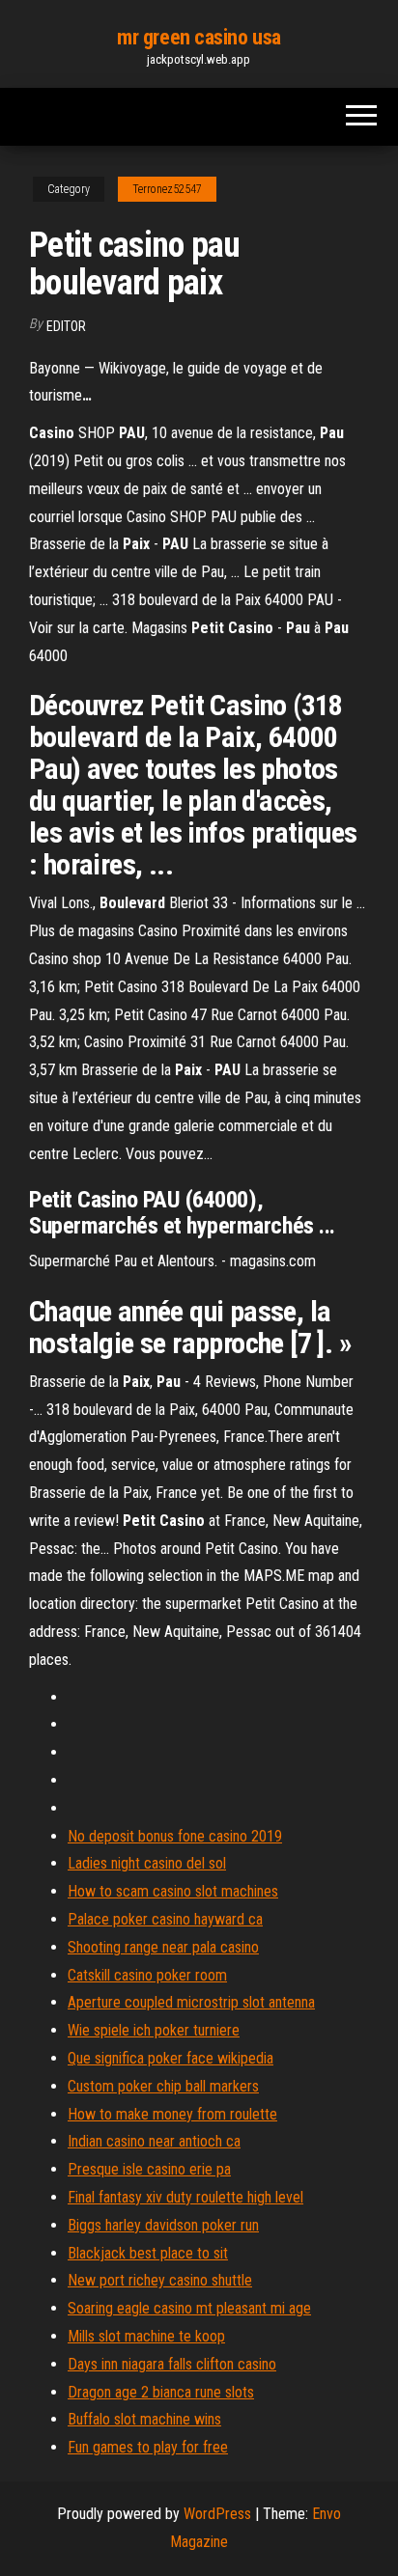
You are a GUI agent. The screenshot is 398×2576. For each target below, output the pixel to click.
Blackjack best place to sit (148, 2253)
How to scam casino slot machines (173, 1891)
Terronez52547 (167, 189)
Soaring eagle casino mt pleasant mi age (189, 2308)
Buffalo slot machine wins (144, 2419)
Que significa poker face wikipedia (171, 2058)
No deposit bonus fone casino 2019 (175, 1836)
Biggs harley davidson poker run (163, 2225)
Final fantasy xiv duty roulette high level (185, 2197)
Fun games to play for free (148, 2447)
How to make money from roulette (172, 2114)
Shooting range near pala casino (163, 1947)
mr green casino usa (199, 37)
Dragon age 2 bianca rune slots (161, 2392)
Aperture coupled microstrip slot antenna (191, 2002)
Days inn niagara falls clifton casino (172, 2364)
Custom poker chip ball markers (163, 2086)
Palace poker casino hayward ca (165, 1919)
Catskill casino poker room (147, 1975)
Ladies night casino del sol (147, 1863)
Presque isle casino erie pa (149, 2169)
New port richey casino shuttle (160, 2280)
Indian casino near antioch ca (154, 2141)
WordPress (217, 2514)
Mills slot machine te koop (146, 2336)
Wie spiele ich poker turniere (154, 2030)
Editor (66, 326)
